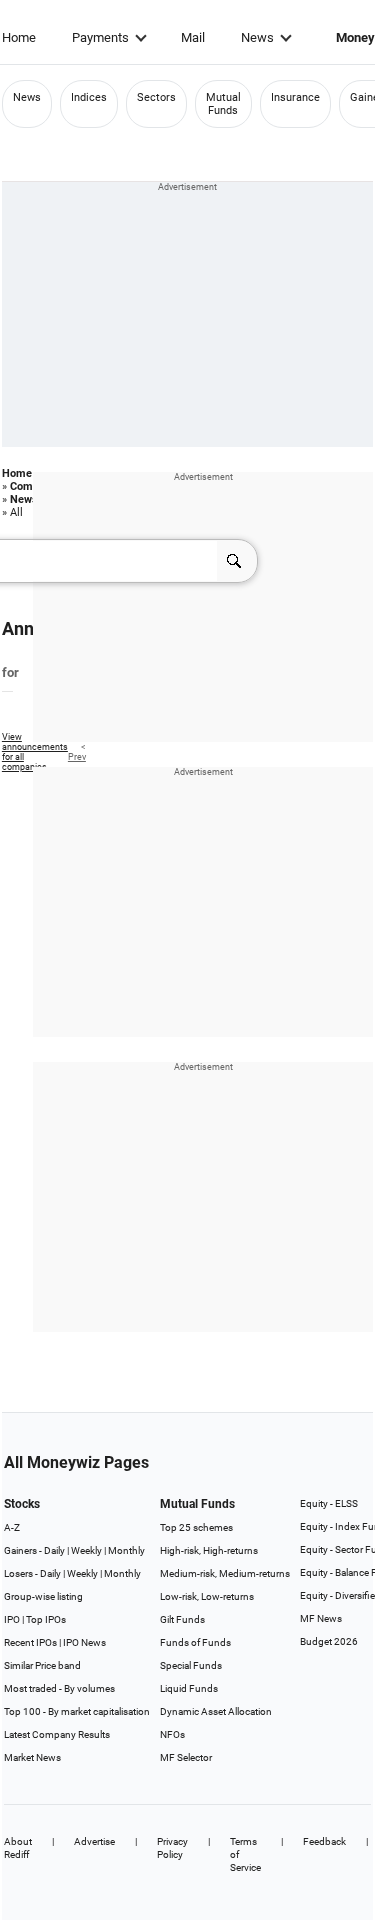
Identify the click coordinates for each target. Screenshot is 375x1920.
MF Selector (186, 1757)
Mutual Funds (223, 104)
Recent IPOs (30, 1642)
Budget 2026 (329, 1641)
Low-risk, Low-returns (207, 1596)
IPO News (84, 1642)
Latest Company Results (57, 1734)
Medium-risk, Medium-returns (225, 1573)
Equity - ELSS (329, 1503)
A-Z (12, 1527)
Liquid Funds (189, 1688)
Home (19, 37)
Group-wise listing (43, 1596)
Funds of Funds (195, 1642)
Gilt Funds (182, 1619)
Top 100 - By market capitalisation (77, 1711)
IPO (12, 1619)
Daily (54, 1550)
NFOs (172, 1734)
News (257, 37)
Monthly (126, 1550)
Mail (193, 37)
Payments (100, 37)
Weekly (86, 1550)
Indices (89, 97)
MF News (321, 1618)
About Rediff (18, 1848)
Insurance (295, 97)
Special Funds (191, 1665)
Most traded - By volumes (59, 1688)
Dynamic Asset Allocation (216, 1711)
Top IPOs (46, 1619)
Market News (32, 1757)
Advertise (94, 1841)
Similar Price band (42, 1665)
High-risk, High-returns (209, 1550)
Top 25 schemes (196, 1527)
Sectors (156, 97)
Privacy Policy (172, 1848)
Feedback (324, 1841)
